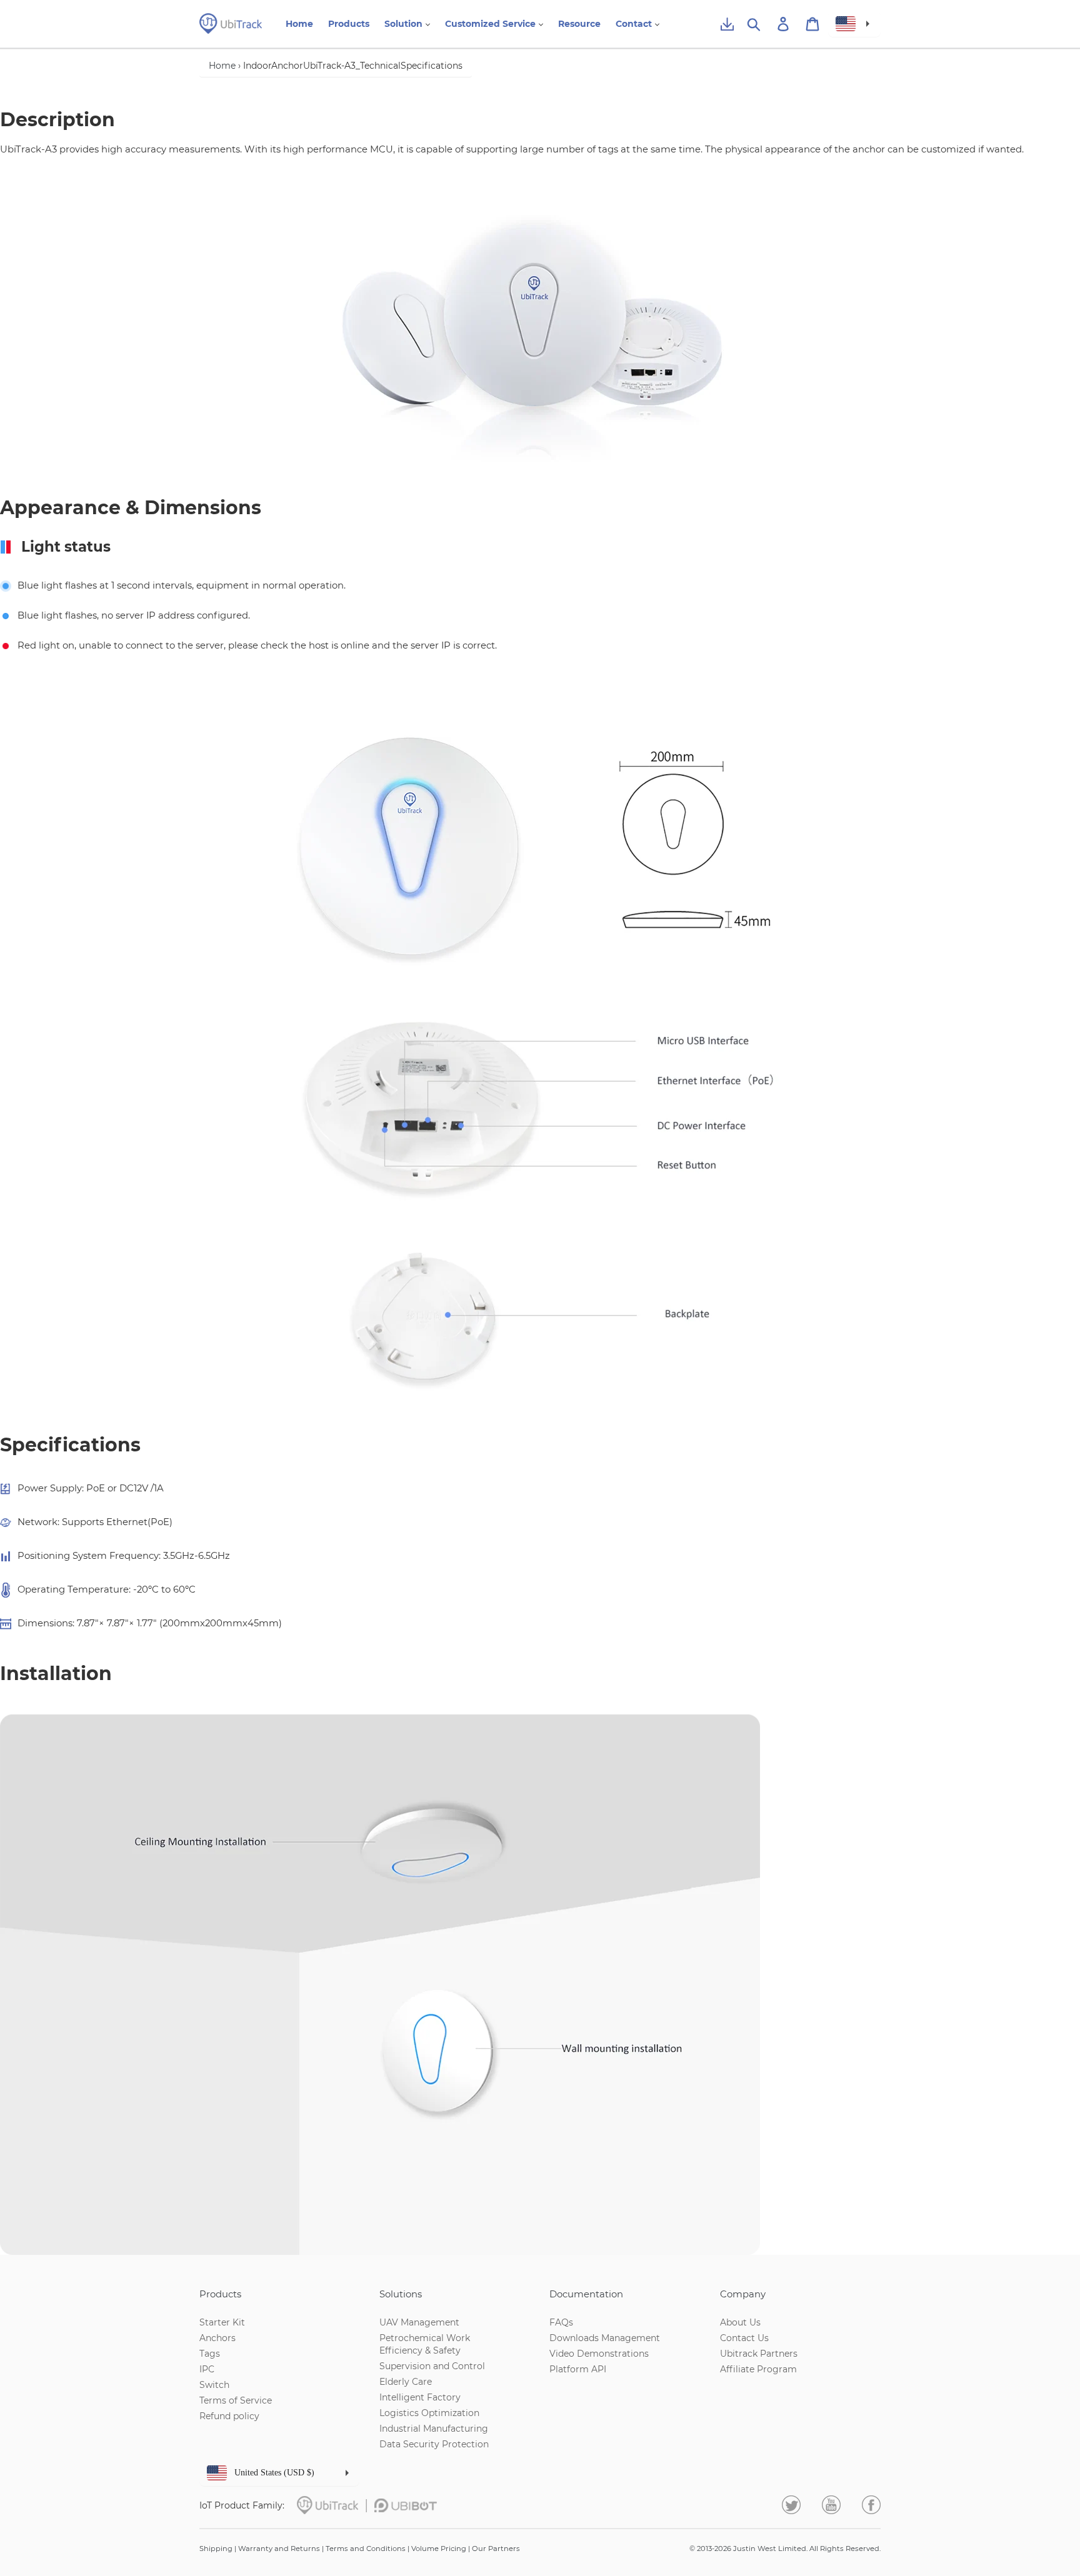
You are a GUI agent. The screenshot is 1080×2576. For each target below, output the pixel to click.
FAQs (561, 2322)
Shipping (216, 2549)
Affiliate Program (758, 2369)
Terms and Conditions (366, 2549)
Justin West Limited (770, 2549)
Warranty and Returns (279, 2549)
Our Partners (496, 2549)
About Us (740, 2322)
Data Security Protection (434, 2444)
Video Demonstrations (599, 2354)
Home (222, 66)
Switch (214, 2385)
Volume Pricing (439, 2549)
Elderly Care (406, 2382)
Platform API (578, 2369)
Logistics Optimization (429, 2413)
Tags (210, 2354)
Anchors (217, 2338)
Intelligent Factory (420, 2397)
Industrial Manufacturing (434, 2429)
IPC (207, 2369)
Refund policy (229, 2416)
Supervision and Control (432, 2366)
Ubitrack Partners (759, 2354)
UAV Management (419, 2322)
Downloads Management (605, 2338)
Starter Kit (222, 2322)
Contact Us (744, 2338)
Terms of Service (236, 2400)
